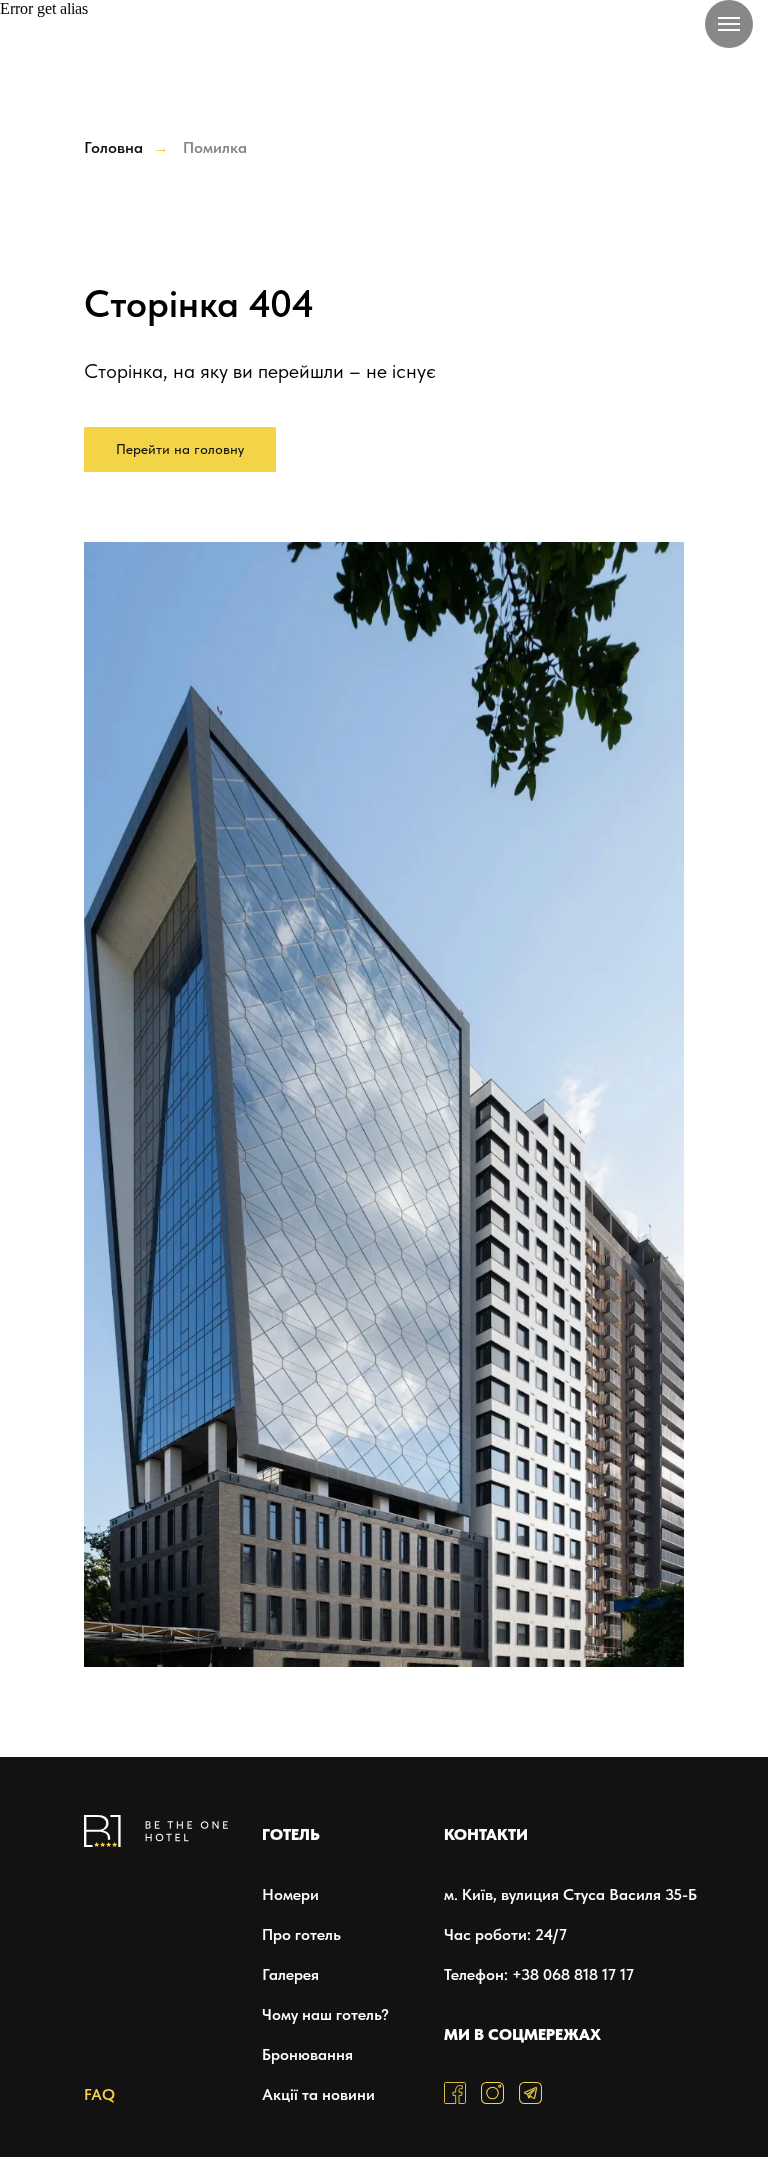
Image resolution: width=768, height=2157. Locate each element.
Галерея (290, 1974)
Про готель (301, 1934)
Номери (290, 1894)
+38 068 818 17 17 (573, 1974)
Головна (113, 147)
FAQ (99, 2094)
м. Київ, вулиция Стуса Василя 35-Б (570, 1894)
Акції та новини (318, 2094)
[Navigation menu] (729, 24)
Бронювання (307, 2054)
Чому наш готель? (325, 2014)
